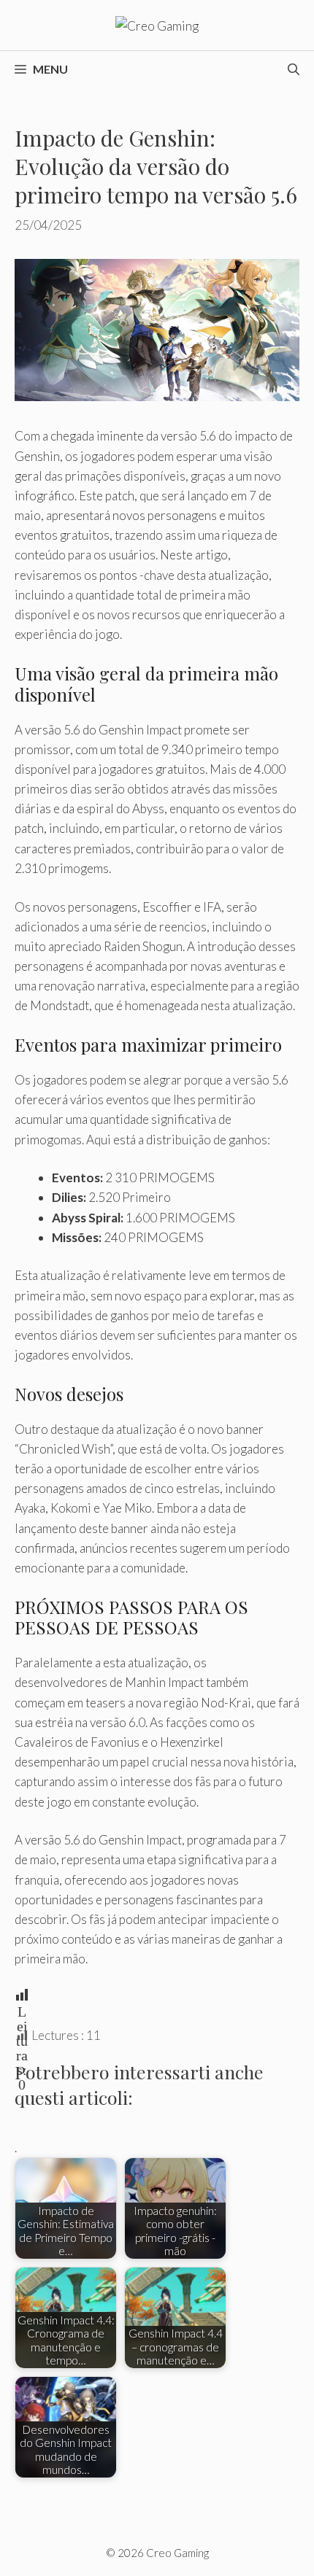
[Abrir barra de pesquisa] (294, 69)
